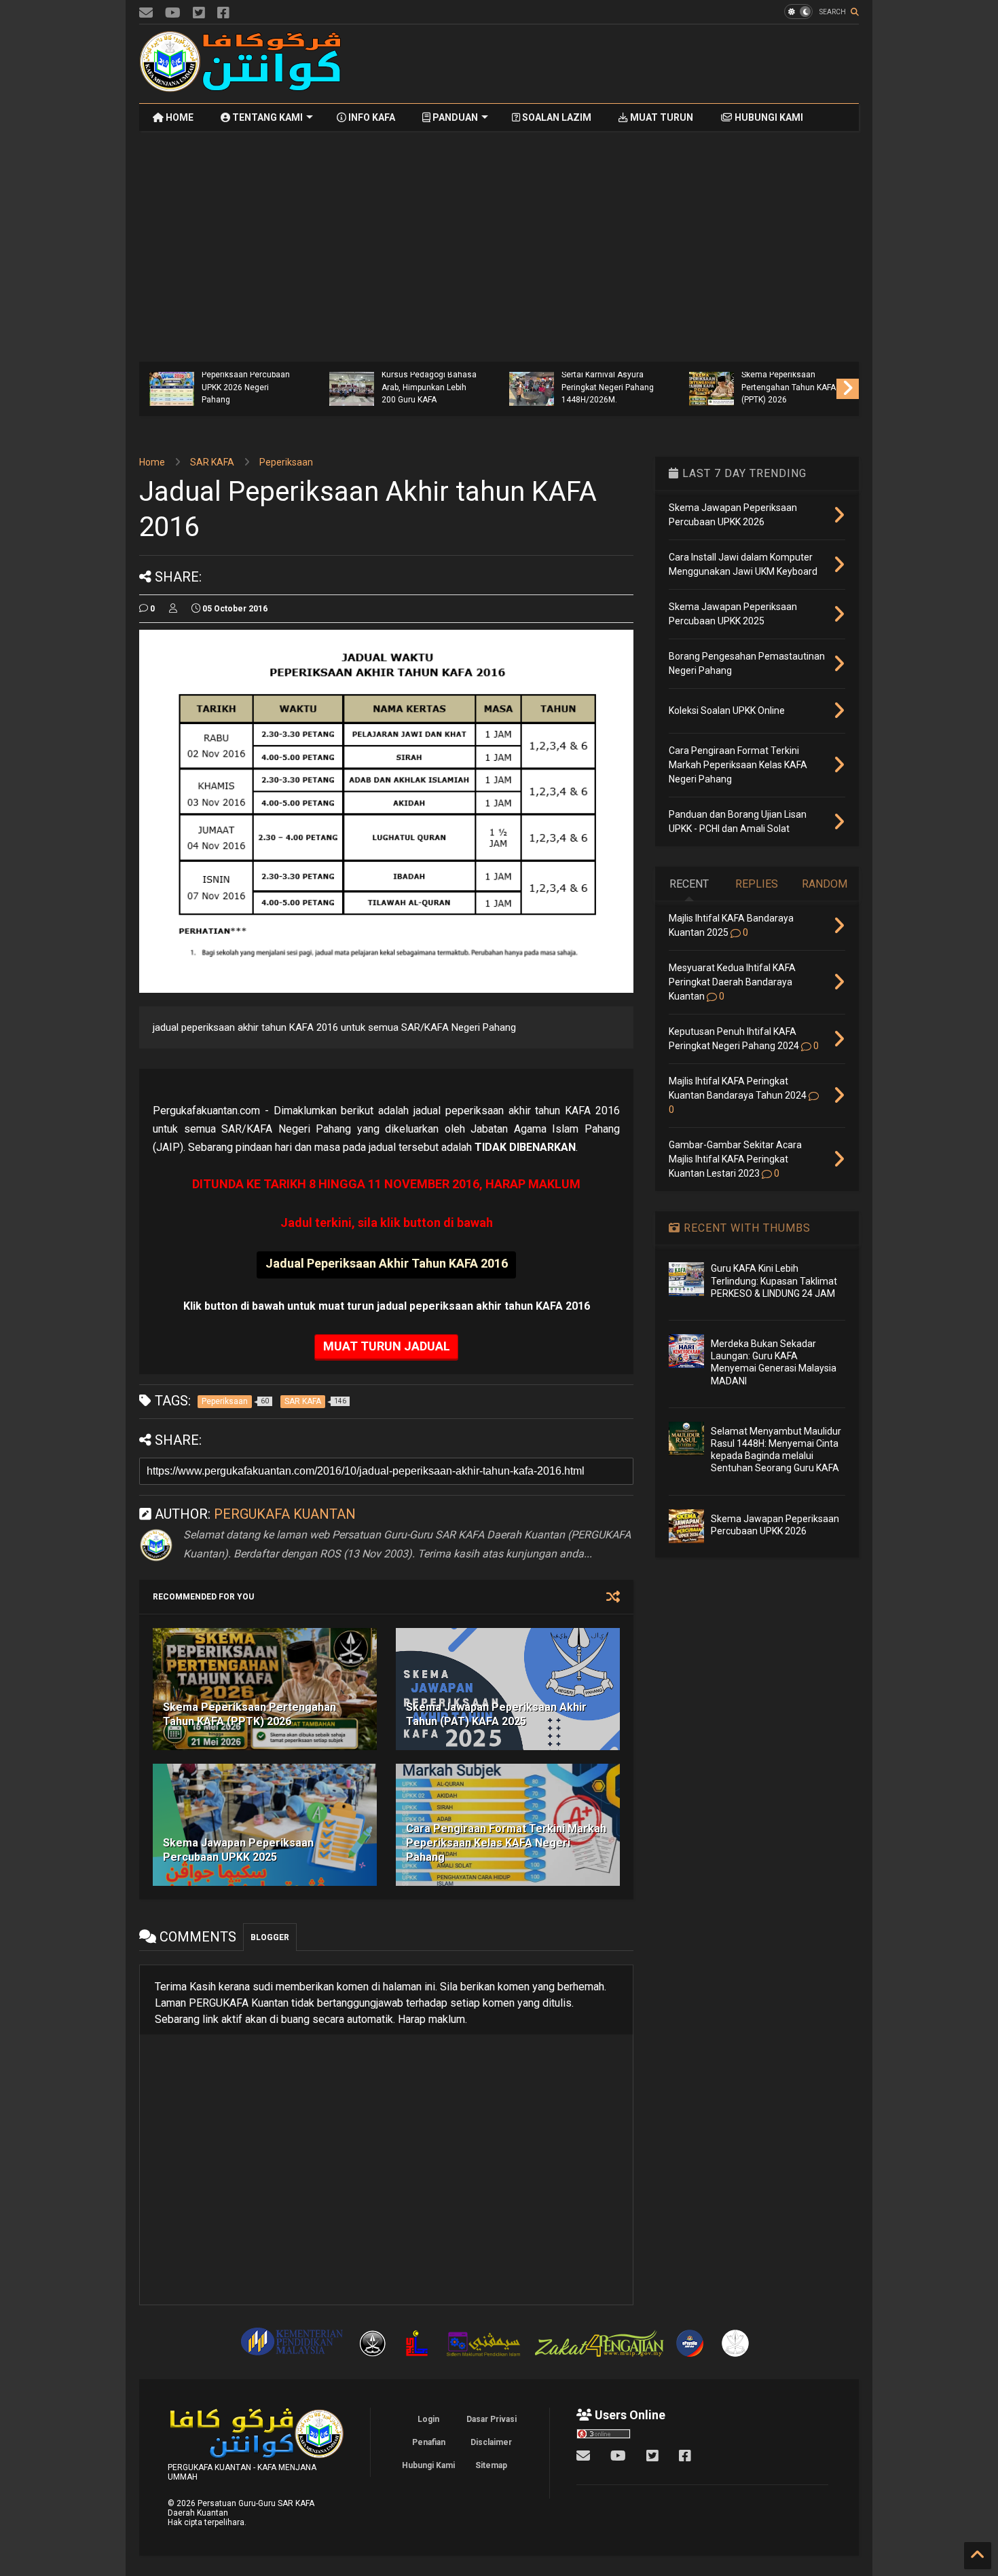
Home (152, 462)
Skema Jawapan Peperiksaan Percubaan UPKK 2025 (238, 1850)
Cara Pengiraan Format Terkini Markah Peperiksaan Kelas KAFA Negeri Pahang (506, 1843)
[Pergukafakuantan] (146, 13)
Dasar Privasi (492, 2419)
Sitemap (491, 2465)
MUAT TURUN (661, 117)
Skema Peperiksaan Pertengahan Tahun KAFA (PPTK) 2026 (249, 1714)
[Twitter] (199, 13)
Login (428, 2419)
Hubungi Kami (428, 2465)
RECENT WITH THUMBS (745, 1228)
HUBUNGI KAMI (768, 117)
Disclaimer (491, 2442)
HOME (179, 117)
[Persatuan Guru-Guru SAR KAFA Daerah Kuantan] (241, 86)
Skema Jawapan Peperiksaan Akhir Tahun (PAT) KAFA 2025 (496, 1714)
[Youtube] (173, 13)
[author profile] (173, 609)
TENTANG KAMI (266, 117)
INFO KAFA (371, 117)
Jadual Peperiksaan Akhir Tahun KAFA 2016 (387, 1263)
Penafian (429, 2442)
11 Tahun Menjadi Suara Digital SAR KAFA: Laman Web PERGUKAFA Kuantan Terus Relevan (610, 381)
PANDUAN (454, 117)
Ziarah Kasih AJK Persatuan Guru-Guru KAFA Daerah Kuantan (782, 387)
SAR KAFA (212, 462)
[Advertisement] (612, 64)
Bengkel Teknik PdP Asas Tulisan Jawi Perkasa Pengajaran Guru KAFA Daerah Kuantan (429, 381)
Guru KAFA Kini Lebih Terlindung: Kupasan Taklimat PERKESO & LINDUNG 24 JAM (774, 1281)
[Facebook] (223, 13)
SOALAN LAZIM (556, 117)
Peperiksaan (286, 462)
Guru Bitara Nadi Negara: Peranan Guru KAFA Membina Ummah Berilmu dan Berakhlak (248, 381)
